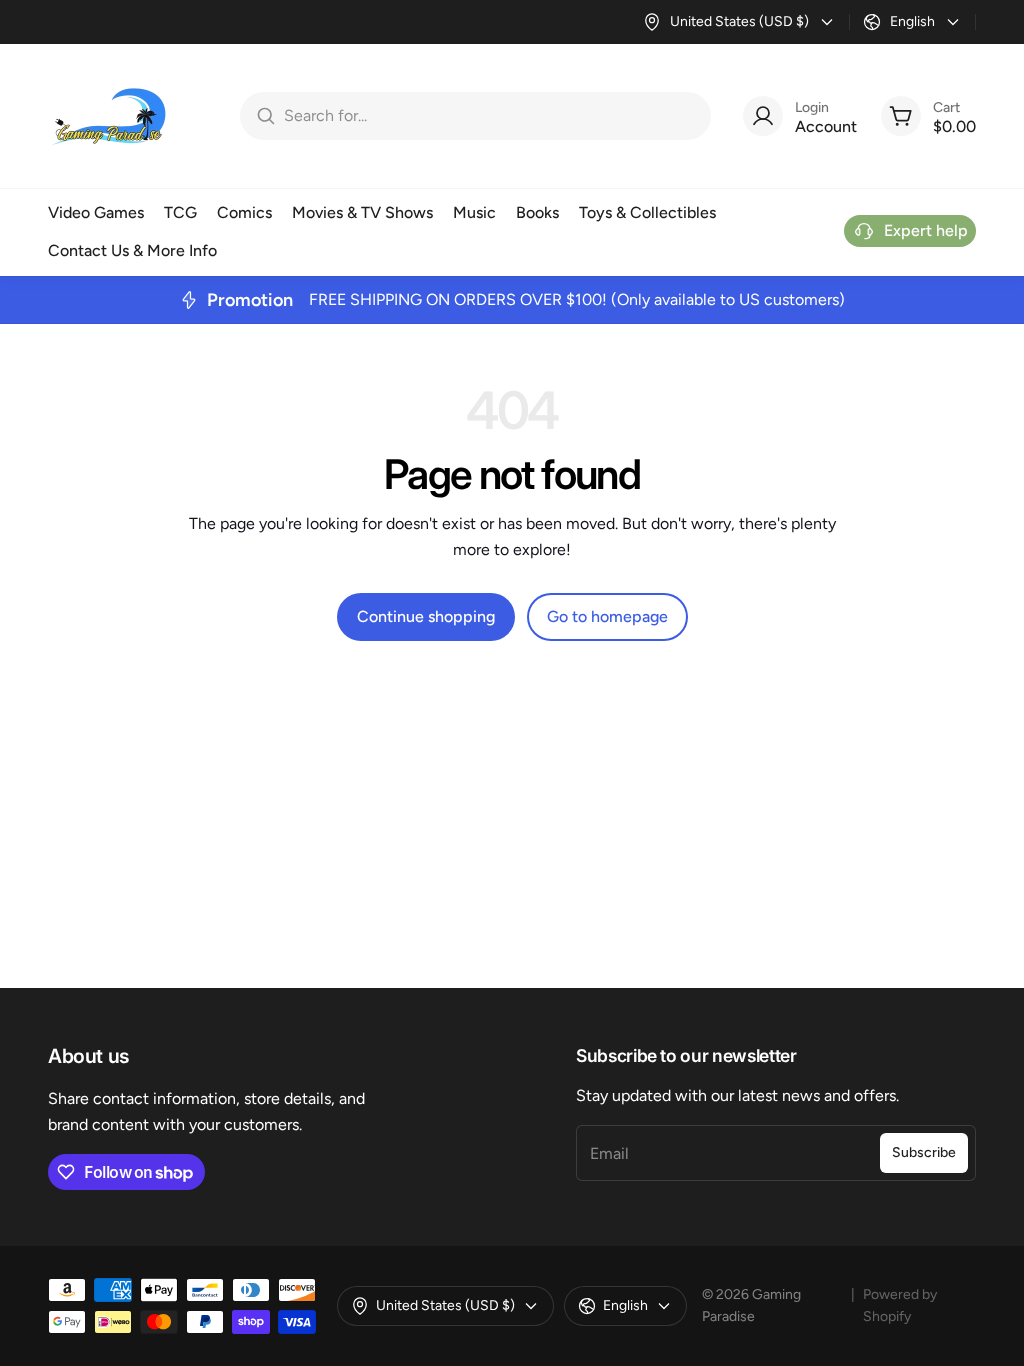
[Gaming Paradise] (108, 116)
